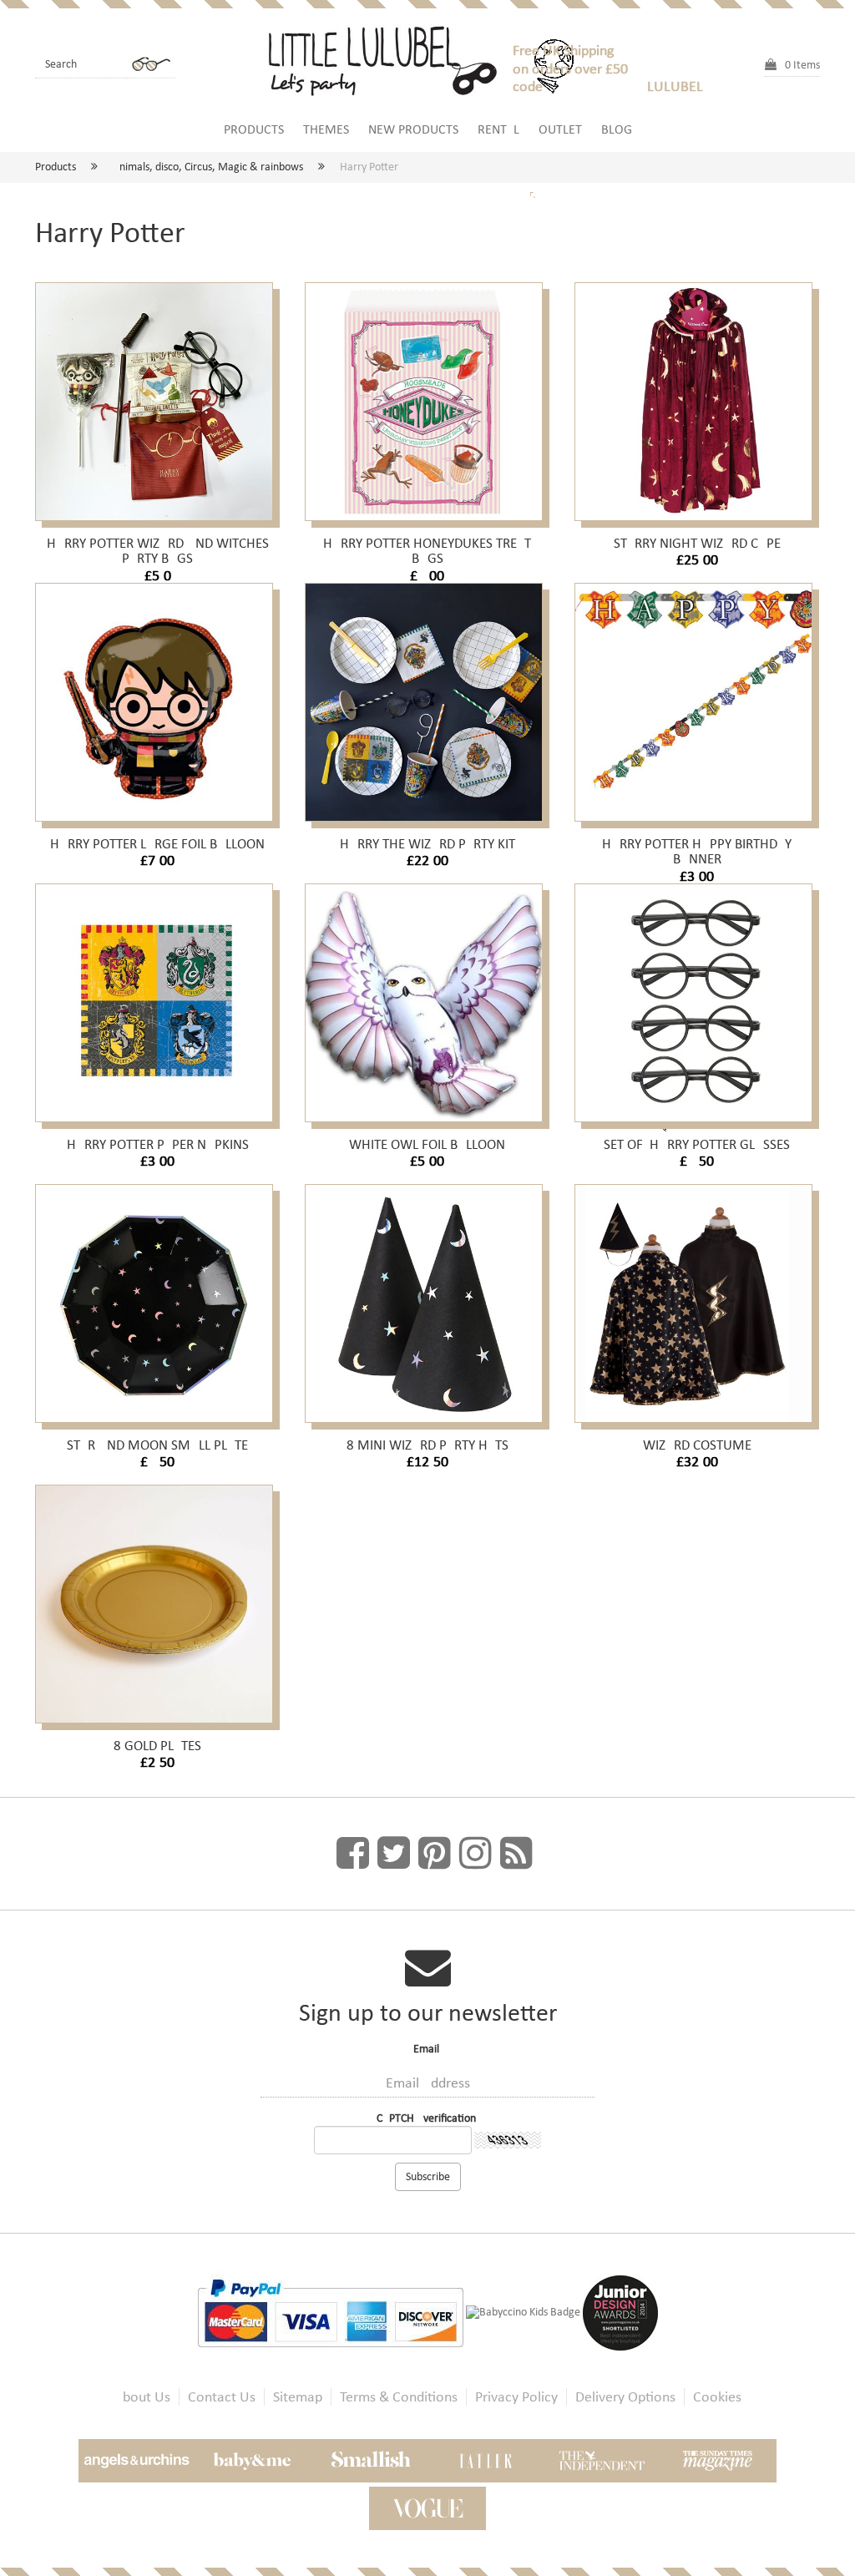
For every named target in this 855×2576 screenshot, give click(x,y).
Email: (428, 2049)
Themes (326, 129)
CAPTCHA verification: (428, 2118)
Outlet (560, 129)
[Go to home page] (390, 58)
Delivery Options (625, 2397)
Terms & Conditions (399, 2397)
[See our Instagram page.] (476, 1854)
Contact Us (222, 2397)
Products (254, 129)
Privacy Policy (516, 2397)
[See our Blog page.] (516, 1854)
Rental (498, 129)
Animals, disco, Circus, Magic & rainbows (208, 167)
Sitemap (298, 2397)
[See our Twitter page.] (394, 1854)
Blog (617, 129)
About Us (142, 2397)
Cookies (717, 2397)
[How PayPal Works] (331, 2312)
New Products (413, 129)
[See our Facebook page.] (353, 1854)
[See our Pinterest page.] (435, 1854)
